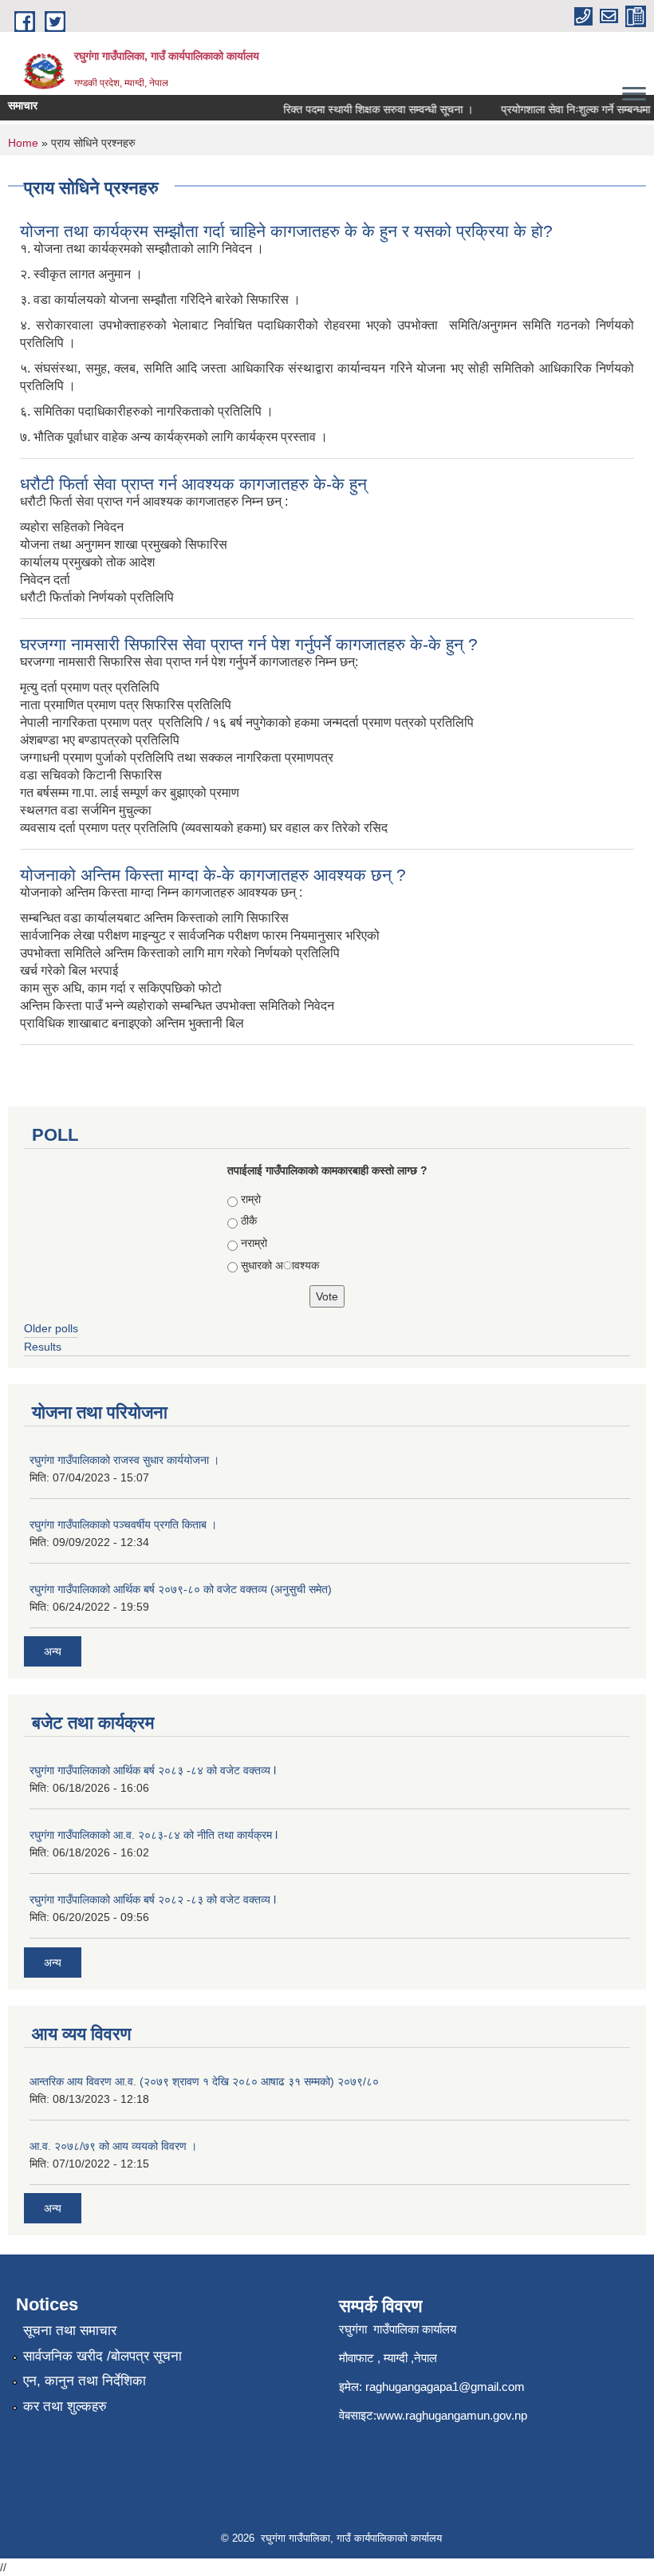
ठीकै (249, 1221)
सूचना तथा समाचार (70, 2331)
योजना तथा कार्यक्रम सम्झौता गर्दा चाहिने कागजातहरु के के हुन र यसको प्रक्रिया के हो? (286, 231)
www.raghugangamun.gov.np (452, 2415)
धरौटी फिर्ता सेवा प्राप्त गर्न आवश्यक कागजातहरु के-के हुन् (193, 484)
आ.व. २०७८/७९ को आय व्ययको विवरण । (113, 2146)
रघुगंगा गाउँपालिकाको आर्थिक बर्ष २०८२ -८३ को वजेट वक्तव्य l (153, 1899)
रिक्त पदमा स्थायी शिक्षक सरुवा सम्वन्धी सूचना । (364, 109)
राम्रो (251, 1199)
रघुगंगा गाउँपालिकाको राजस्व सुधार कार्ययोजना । (124, 1460)
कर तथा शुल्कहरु (65, 2406)
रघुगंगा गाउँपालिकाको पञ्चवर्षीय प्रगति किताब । (123, 1525)
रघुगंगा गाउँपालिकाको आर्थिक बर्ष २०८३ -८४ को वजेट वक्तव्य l (153, 1770)
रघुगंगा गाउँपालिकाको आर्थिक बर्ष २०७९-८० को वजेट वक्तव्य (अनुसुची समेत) (181, 1589)
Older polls (51, 1328)
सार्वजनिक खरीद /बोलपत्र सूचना (102, 2356)
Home (23, 143)
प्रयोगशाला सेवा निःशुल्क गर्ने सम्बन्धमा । (566, 109)
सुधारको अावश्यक (280, 1265)
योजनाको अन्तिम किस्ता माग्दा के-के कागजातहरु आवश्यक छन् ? (213, 875)
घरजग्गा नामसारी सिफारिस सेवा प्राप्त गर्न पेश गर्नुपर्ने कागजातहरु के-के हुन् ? (249, 644)
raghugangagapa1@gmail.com (445, 2387)
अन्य (53, 1651)
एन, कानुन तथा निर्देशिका (85, 2381)
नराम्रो (254, 1243)
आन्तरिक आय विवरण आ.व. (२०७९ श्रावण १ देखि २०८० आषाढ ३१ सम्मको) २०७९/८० (204, 2081)
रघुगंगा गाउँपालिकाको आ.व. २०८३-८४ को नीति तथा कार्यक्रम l (154, 1835)
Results (43, 1347)
